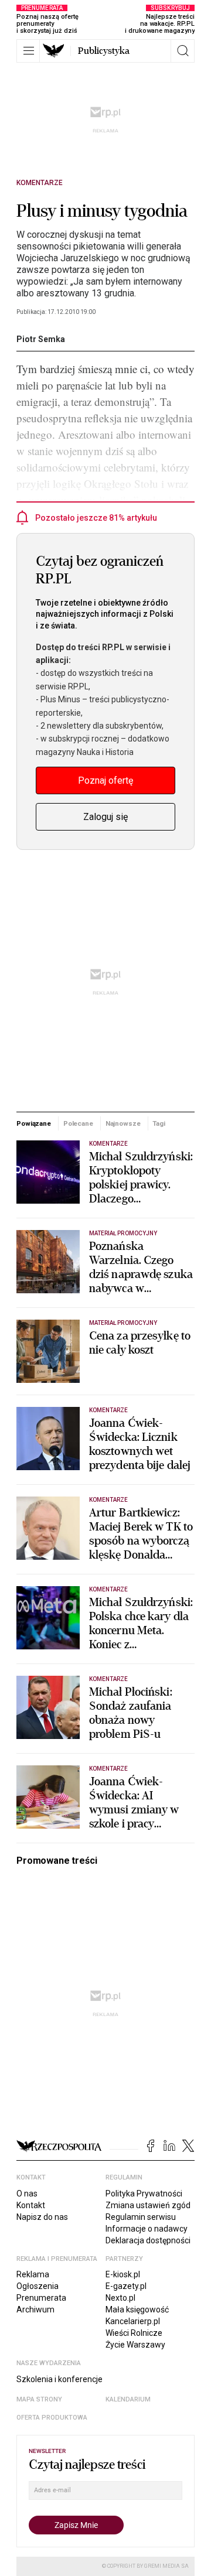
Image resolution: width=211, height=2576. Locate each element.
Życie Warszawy (135, 2345)
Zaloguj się (105, 817)
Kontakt (31, 2205)
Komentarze (40, 183)
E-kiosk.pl (123, 2274)
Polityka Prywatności (144, 2194)
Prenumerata (41, 2298)
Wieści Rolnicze (134, 2333)
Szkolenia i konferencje (59, 2379)
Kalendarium (128, 2399)
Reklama (33, 2274)
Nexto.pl (120, 2298)
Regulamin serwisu (141, 2217)
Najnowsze (123, 1123)
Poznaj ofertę (105, 780)
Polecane (78, 1123)
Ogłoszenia (38, 2286)
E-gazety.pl (126, 2286)
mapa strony (39, 2399)
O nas (27, 2194)
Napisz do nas (42, 2217)
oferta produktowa (52, 2418)
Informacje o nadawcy (147, 2229)
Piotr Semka (41, 339)
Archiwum (35, 2309)
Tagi (159, 1123)
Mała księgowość (137, 2309)
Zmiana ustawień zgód (148, 2205)
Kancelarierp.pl (133, 2321)
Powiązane (34, 1123)
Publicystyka (104, 51)
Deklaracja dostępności (148, 2240)
